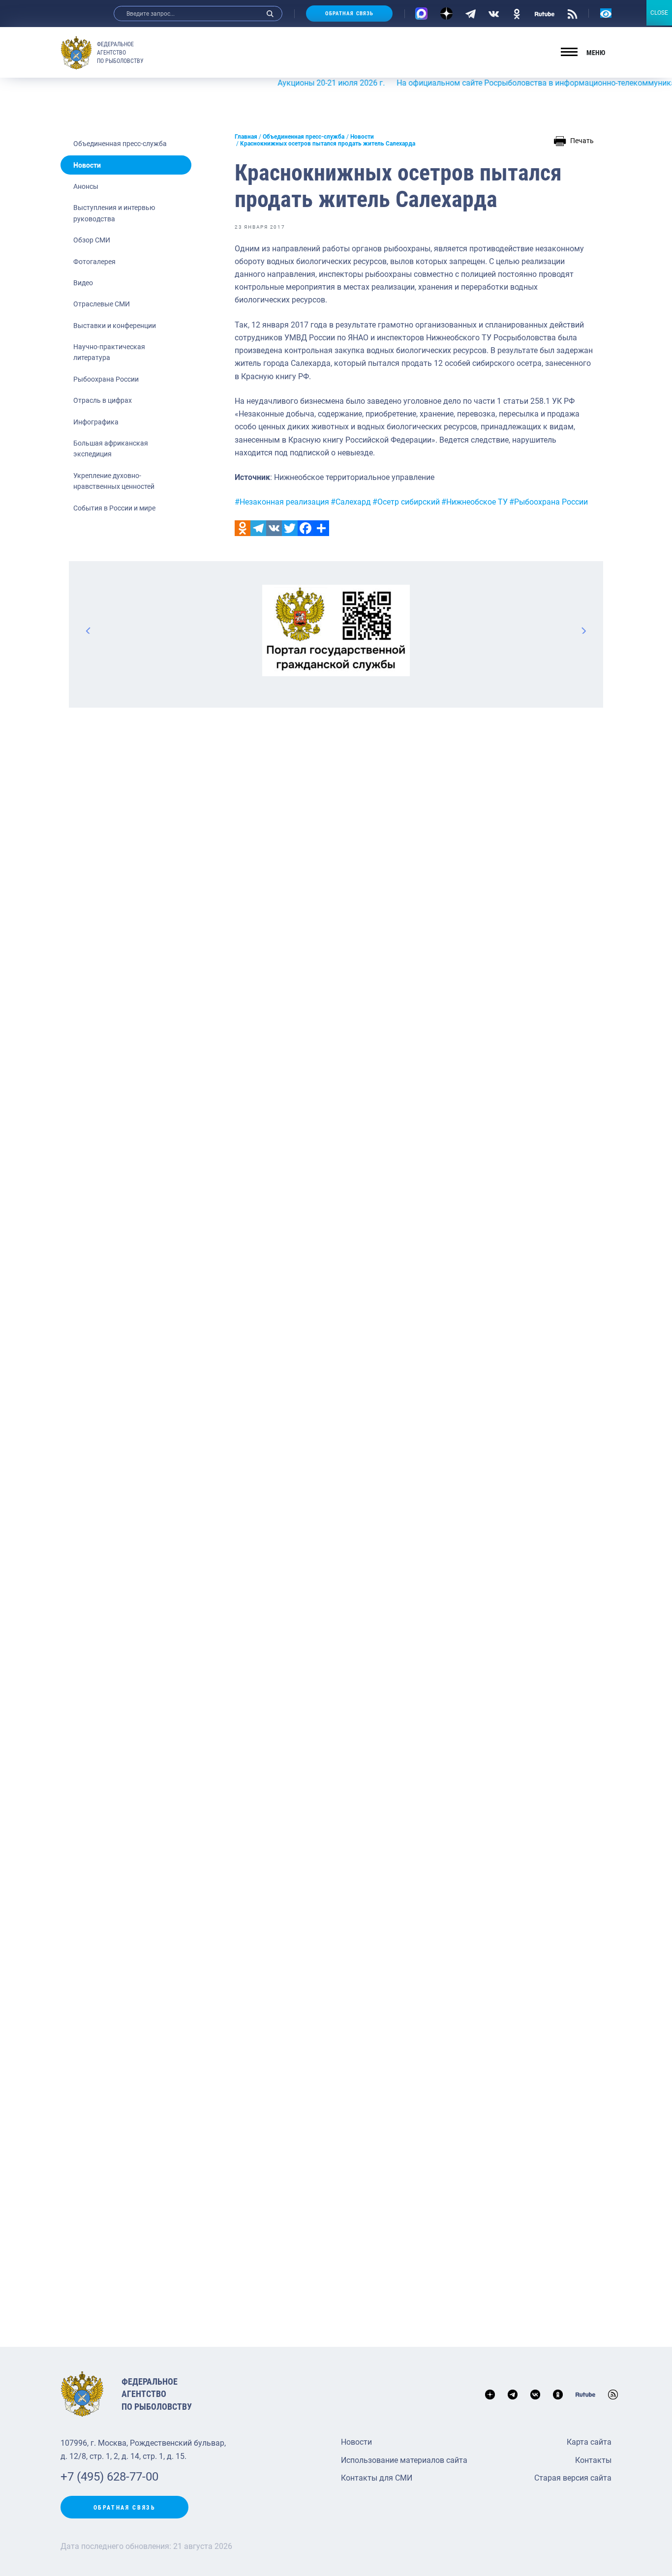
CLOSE (659, 13)
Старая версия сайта (573, 2478)
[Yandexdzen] (446, 14)
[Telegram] (471, 13)
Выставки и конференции (115, 326)
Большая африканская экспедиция (111, 449)
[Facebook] (305, 528)
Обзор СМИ (92, 240)
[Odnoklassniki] (243, 528)
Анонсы (86, 186)
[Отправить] (321, 528)
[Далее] (583, 630)
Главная (246, 137)
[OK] (517, 13)
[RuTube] (545, 13)
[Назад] (89, 630)
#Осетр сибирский (406, 502)
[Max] (421, 14)
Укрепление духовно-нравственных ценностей (114, 481)
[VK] (494, 13)
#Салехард (351, 502)
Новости (87, 165)
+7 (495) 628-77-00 (109, 2477)
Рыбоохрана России (106, 379)
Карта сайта (589, 2442)
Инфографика (96, 422)
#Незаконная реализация (282, 502)
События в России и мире (114, 508)
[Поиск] (270, 14)
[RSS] (572, 13)
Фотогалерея (94, 262)
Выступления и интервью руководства (114, 213)
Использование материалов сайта (404, 2460)
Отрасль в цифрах (103, 400)
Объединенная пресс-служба (120, 144)
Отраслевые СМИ (102, 304)
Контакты (593, 2460)
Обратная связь (349, 14)
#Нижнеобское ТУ (474, 502)
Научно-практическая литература (109, 352)
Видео (83, 283)
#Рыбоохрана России (549, 502)
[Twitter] (290, 528)
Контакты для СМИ (377, 2478)
